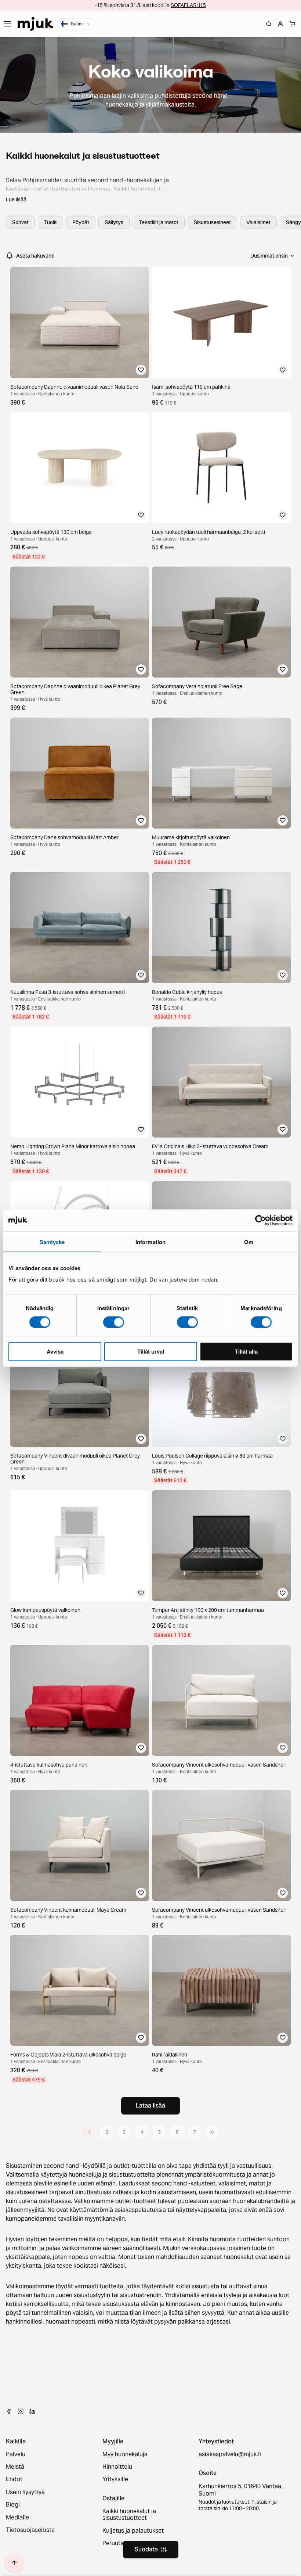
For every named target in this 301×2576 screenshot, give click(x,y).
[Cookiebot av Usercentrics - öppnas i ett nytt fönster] (260, 1220)
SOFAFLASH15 (188, 5)
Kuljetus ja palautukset (133, 2531)
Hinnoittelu (117, 2467)
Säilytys (114, 222)
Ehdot (14, 2479)
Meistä (15, 2467)
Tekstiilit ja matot (159, 222)
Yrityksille (115, 2479)
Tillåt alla (246, 1351)
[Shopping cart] (292, 24)
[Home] (35, 24)
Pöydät (81, 222)
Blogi (13, 2505)
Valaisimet (258, 222)
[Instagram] (21, 2411)
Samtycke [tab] (52, 1242)
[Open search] (269, 24)
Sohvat (20, 222)
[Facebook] (9, 2411)
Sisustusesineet (212, 222)
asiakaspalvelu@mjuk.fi (230, 2454)
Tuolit (50, 222)
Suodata (146, 2549)
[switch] (114, 1322)
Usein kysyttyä (25, 2492)
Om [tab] (249, 1242)
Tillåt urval (151, 1351)
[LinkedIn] (32, 2411)
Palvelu (16, 2454)
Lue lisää (16, 200)
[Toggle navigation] (7, 24)
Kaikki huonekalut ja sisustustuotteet (129, 2515)
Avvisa (55, 1351)
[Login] (280, 24)
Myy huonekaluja (125, 2454)
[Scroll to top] (14, 2563)
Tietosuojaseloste (30, 2530)
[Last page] (212, 2132)
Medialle (17, 2518)
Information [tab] (150, 1242)
